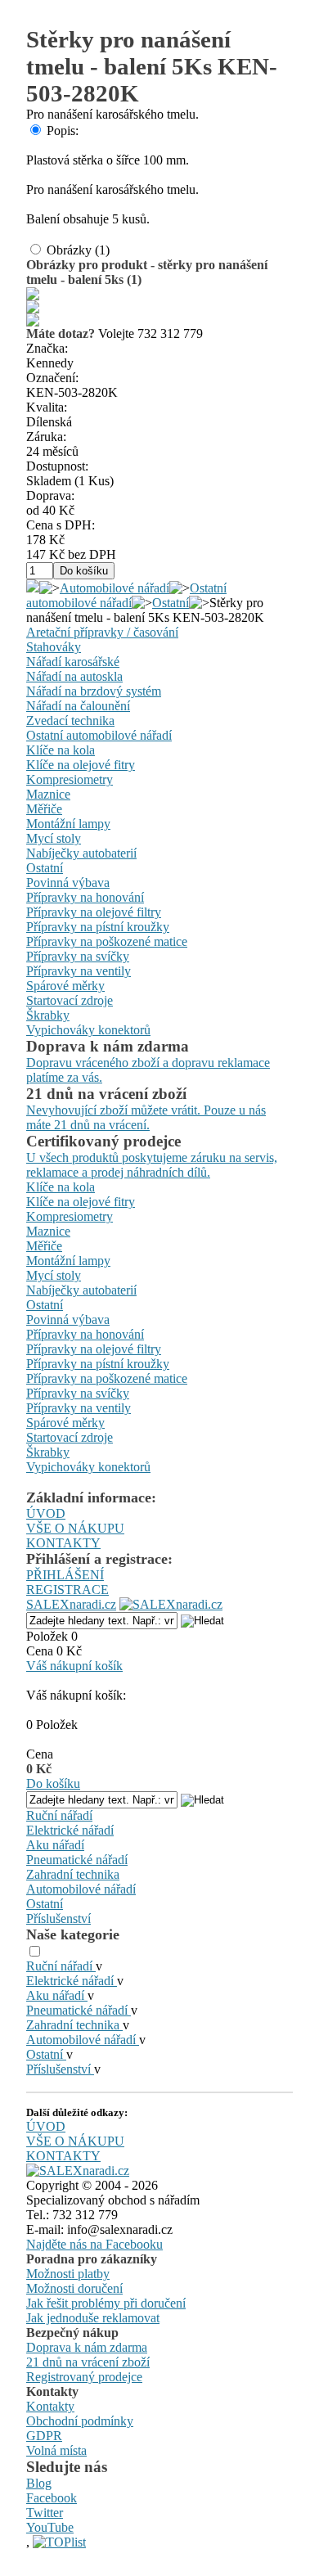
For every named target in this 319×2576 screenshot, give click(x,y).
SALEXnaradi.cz (71, 1604)
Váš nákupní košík (74, 1666)
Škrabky (48, 1015)
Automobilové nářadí (115, 588)
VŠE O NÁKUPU (75, 1528)
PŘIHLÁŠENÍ (65, 1575)
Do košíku (53, 1783)
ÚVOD (46, 1513)
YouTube (50, 2527)
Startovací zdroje (70, 1000)
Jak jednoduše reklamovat (93, 2318)
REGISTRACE (67, 1590)
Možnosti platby (68, 2274)
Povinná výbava (68, 883)
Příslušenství (58, 1918)
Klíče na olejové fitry (81, 765)
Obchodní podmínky (80, 2421)
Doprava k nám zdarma (87, 2347)
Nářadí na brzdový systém (94, 691)
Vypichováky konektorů (88, 1030)
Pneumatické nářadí (77, 1860)
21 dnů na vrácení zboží (88, 2362)
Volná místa (56, 2450)
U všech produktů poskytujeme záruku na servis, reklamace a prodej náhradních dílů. (152, 1165)
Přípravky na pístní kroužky (98, 927)
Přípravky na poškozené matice (107, 941)
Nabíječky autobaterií (81, 853)
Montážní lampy (68, 824)
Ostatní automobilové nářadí (126, 595)
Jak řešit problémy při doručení (106, 2303)
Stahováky (54, 647)
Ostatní (171, 603)
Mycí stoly (54, 838)
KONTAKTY (63, 1543)
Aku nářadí (55, 1845)
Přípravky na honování (85, 897)
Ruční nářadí (59, 1815)
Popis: (63, 131)
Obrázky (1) (78, 250)
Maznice (48, 794)
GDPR (44, 2436)
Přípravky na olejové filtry (94, 912)
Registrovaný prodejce (84, 2377)
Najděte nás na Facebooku (94, 2244)
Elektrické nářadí (70, 1830)
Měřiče (44, 809)
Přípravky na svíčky (78, 956)
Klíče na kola (61, 750)
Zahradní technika (73, 1874)
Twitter (45, 2513)
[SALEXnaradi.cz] (78, 2171)
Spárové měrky (65, 986)
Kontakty (50, 2406)
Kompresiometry (70, 779)
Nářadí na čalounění (78, 706)
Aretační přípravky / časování (102, 632)
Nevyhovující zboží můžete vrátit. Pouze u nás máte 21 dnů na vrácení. (146, 1117)
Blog (39, 2483)
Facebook (52, 2498)
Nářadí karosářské (73, 662)
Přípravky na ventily (79, 971)
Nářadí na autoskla (74, 676)
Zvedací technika (70, 721)
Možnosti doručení (74, 2288)
